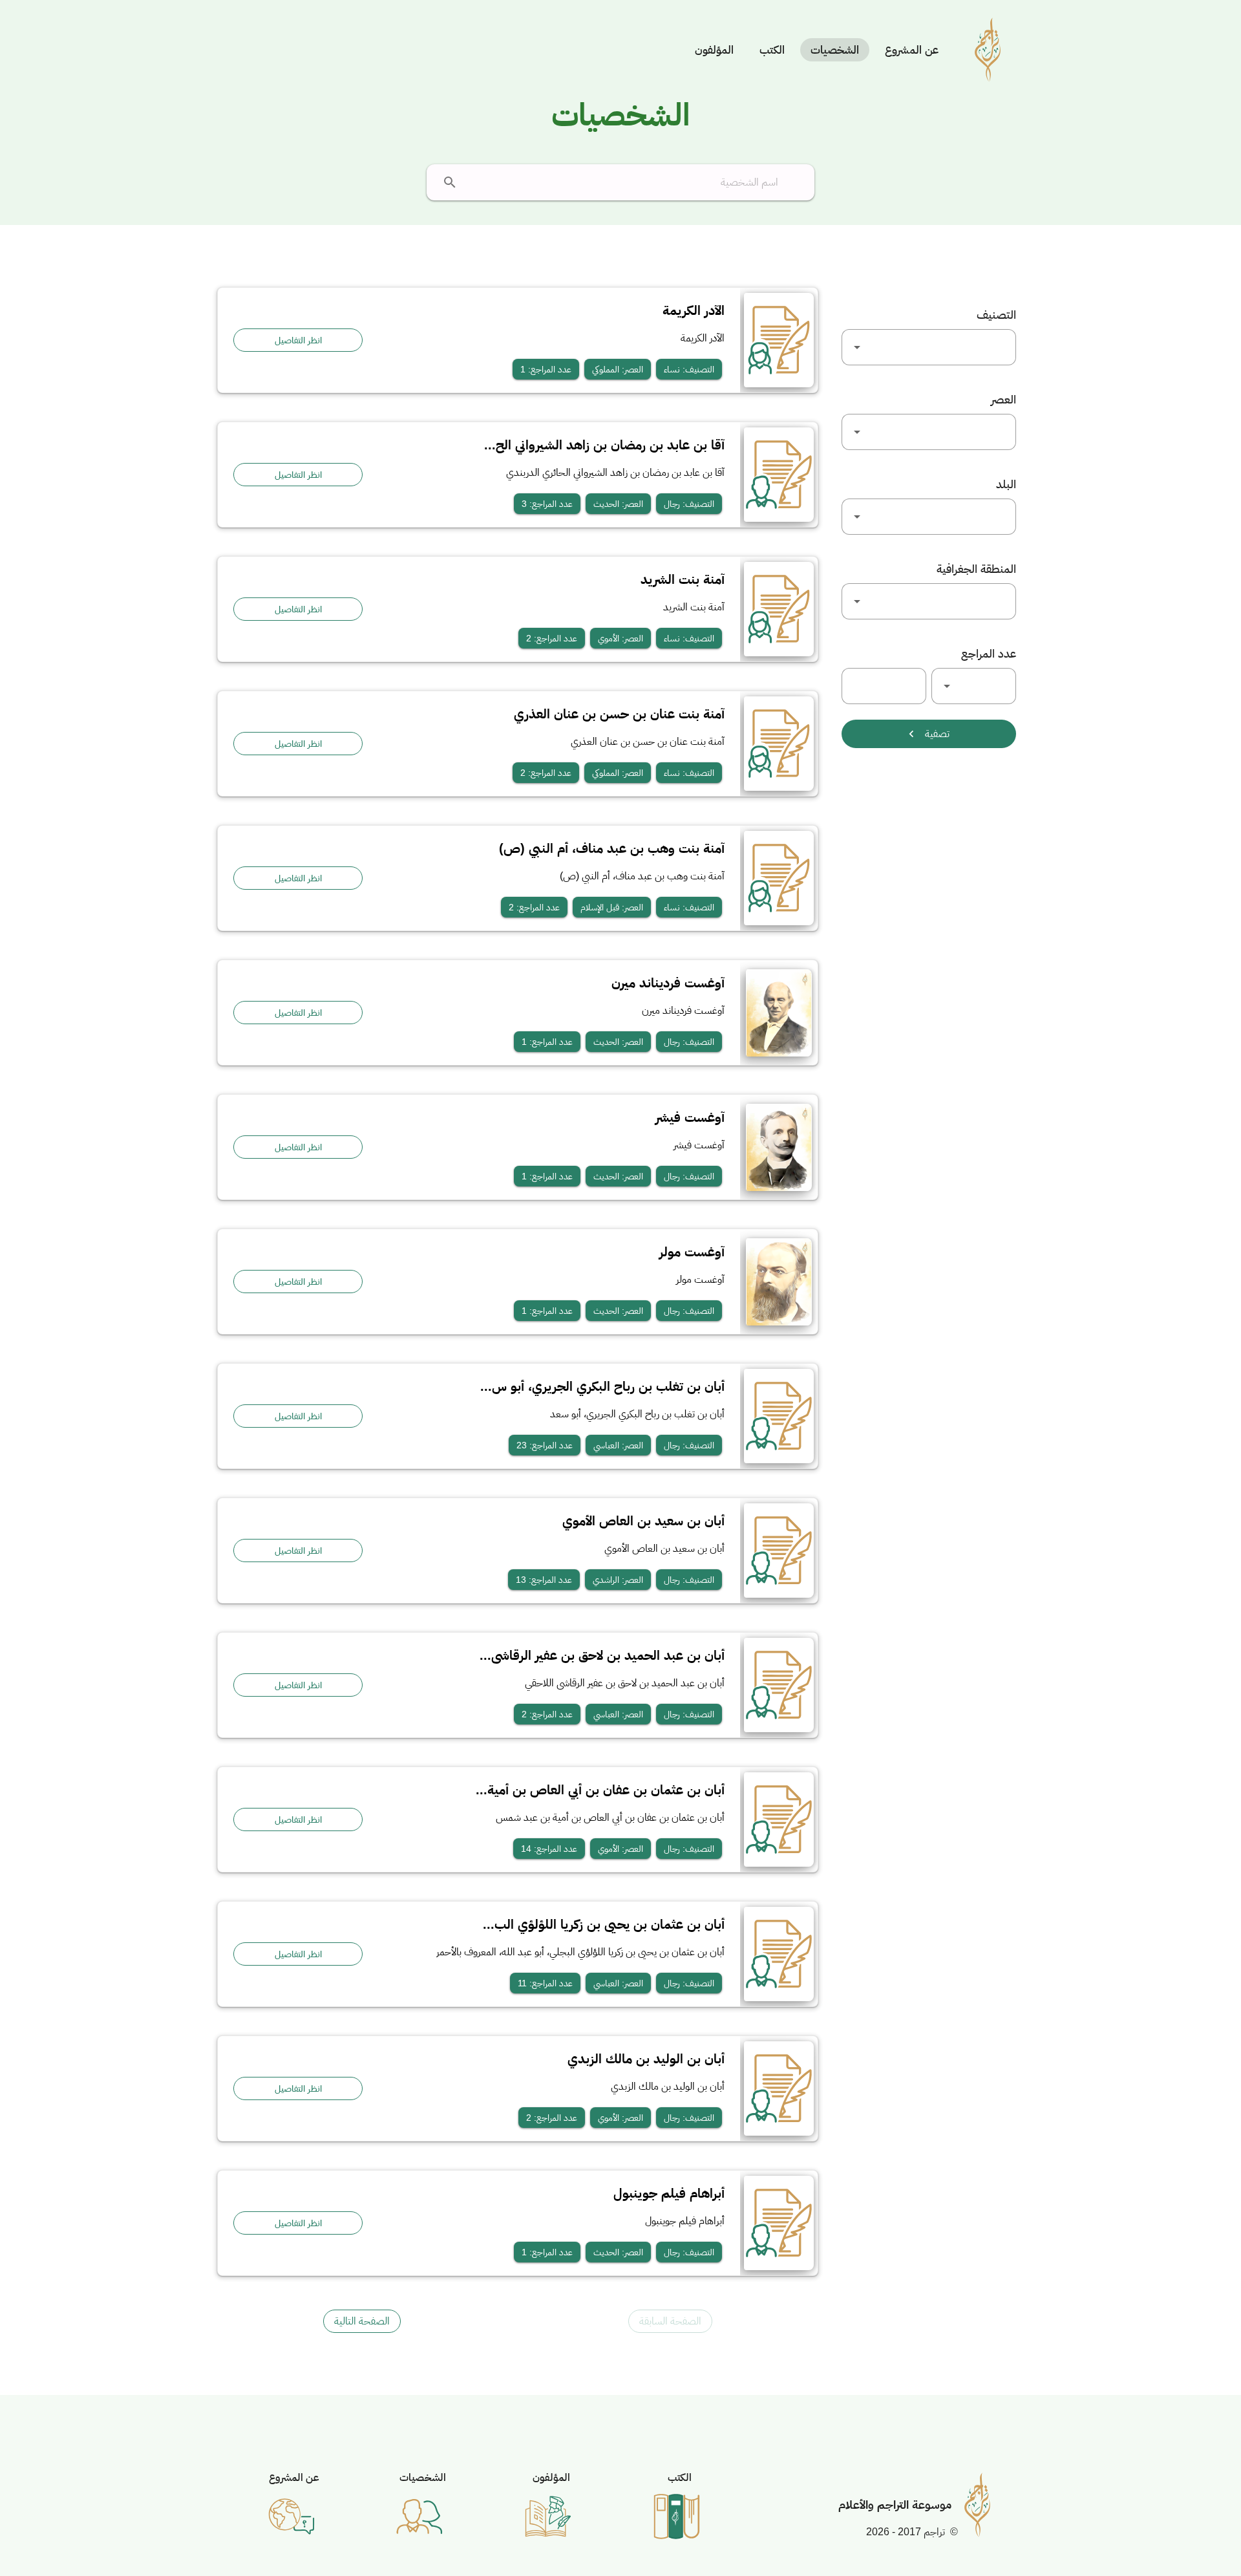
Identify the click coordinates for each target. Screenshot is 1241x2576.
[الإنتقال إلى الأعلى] (1200, 2535)
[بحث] (450, 182)
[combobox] (929, 347)
